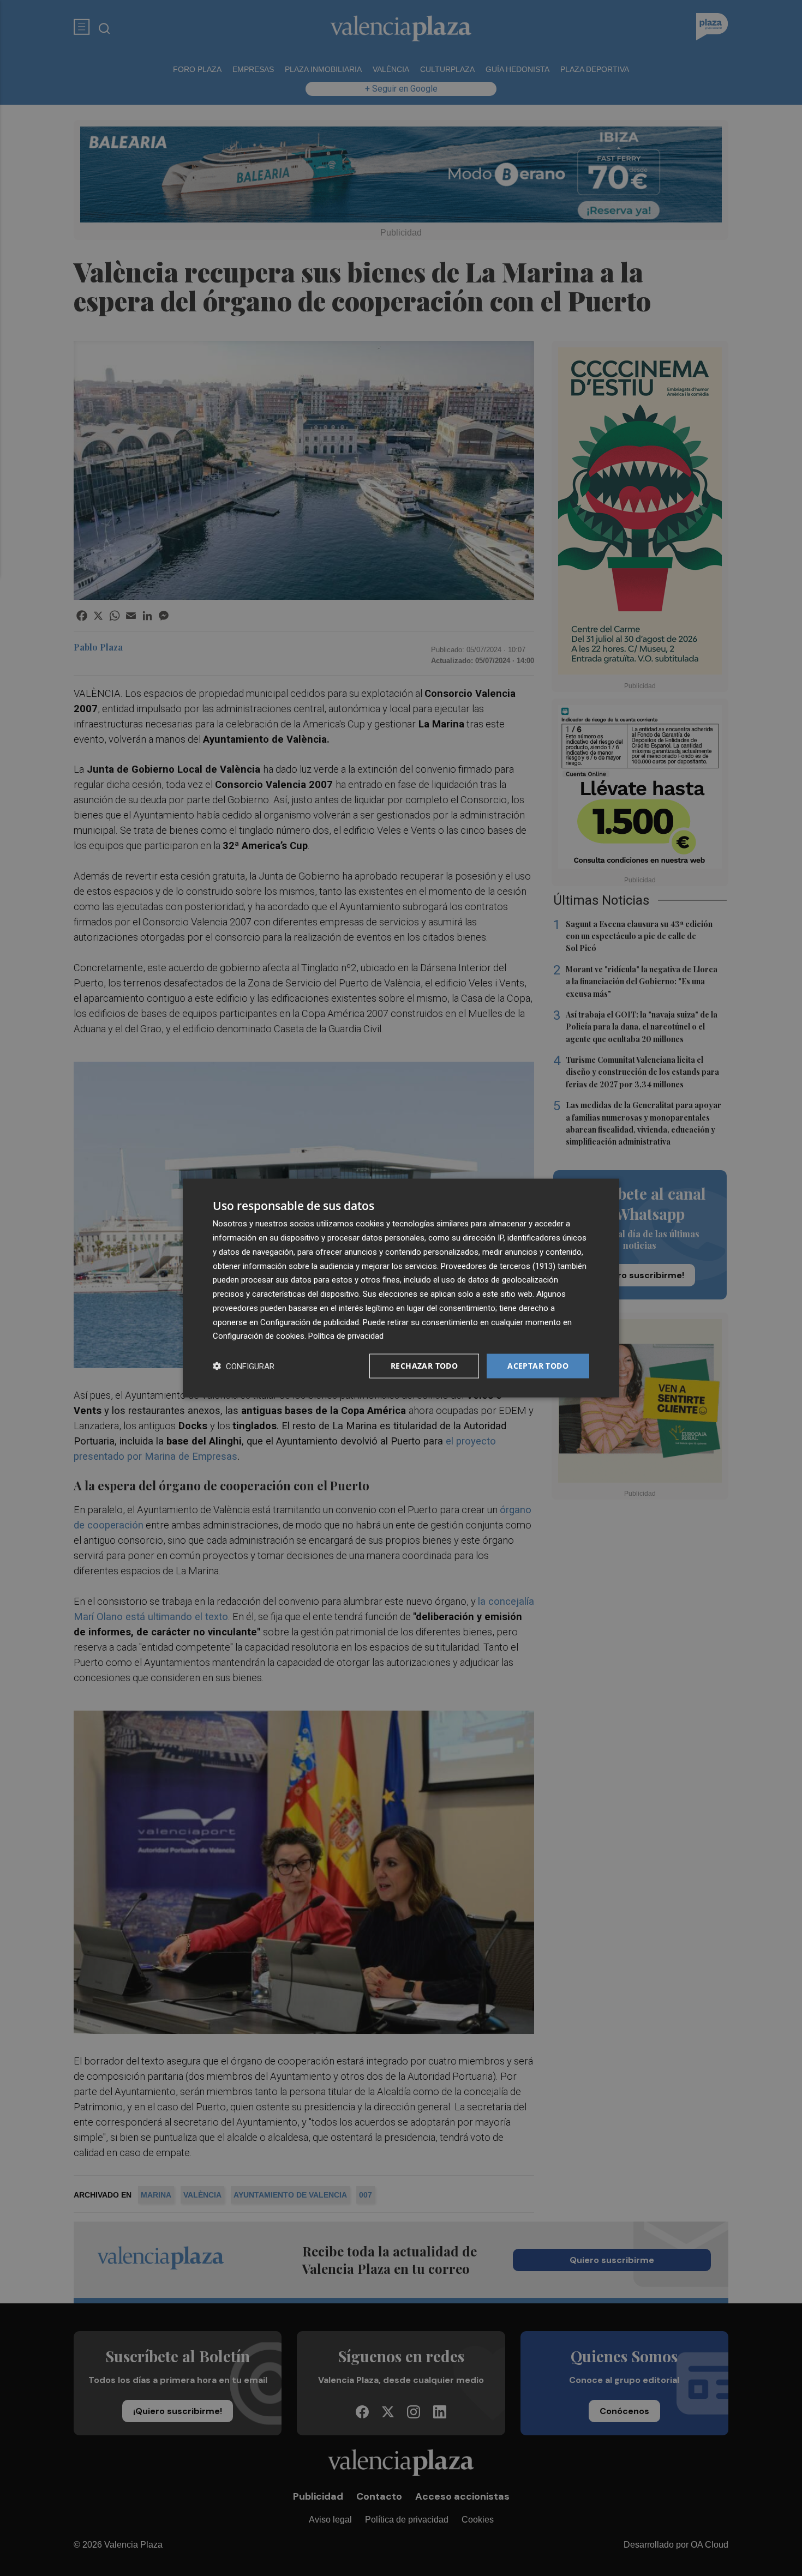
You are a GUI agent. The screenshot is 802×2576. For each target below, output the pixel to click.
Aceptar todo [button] (538, 1366)
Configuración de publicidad (310, 1322)
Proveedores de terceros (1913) (498, 1266)
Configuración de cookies (259, 1336)
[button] (244, 1366)
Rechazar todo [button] (424, 1366)
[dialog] (401, 1288)
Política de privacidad (346, 1336)
